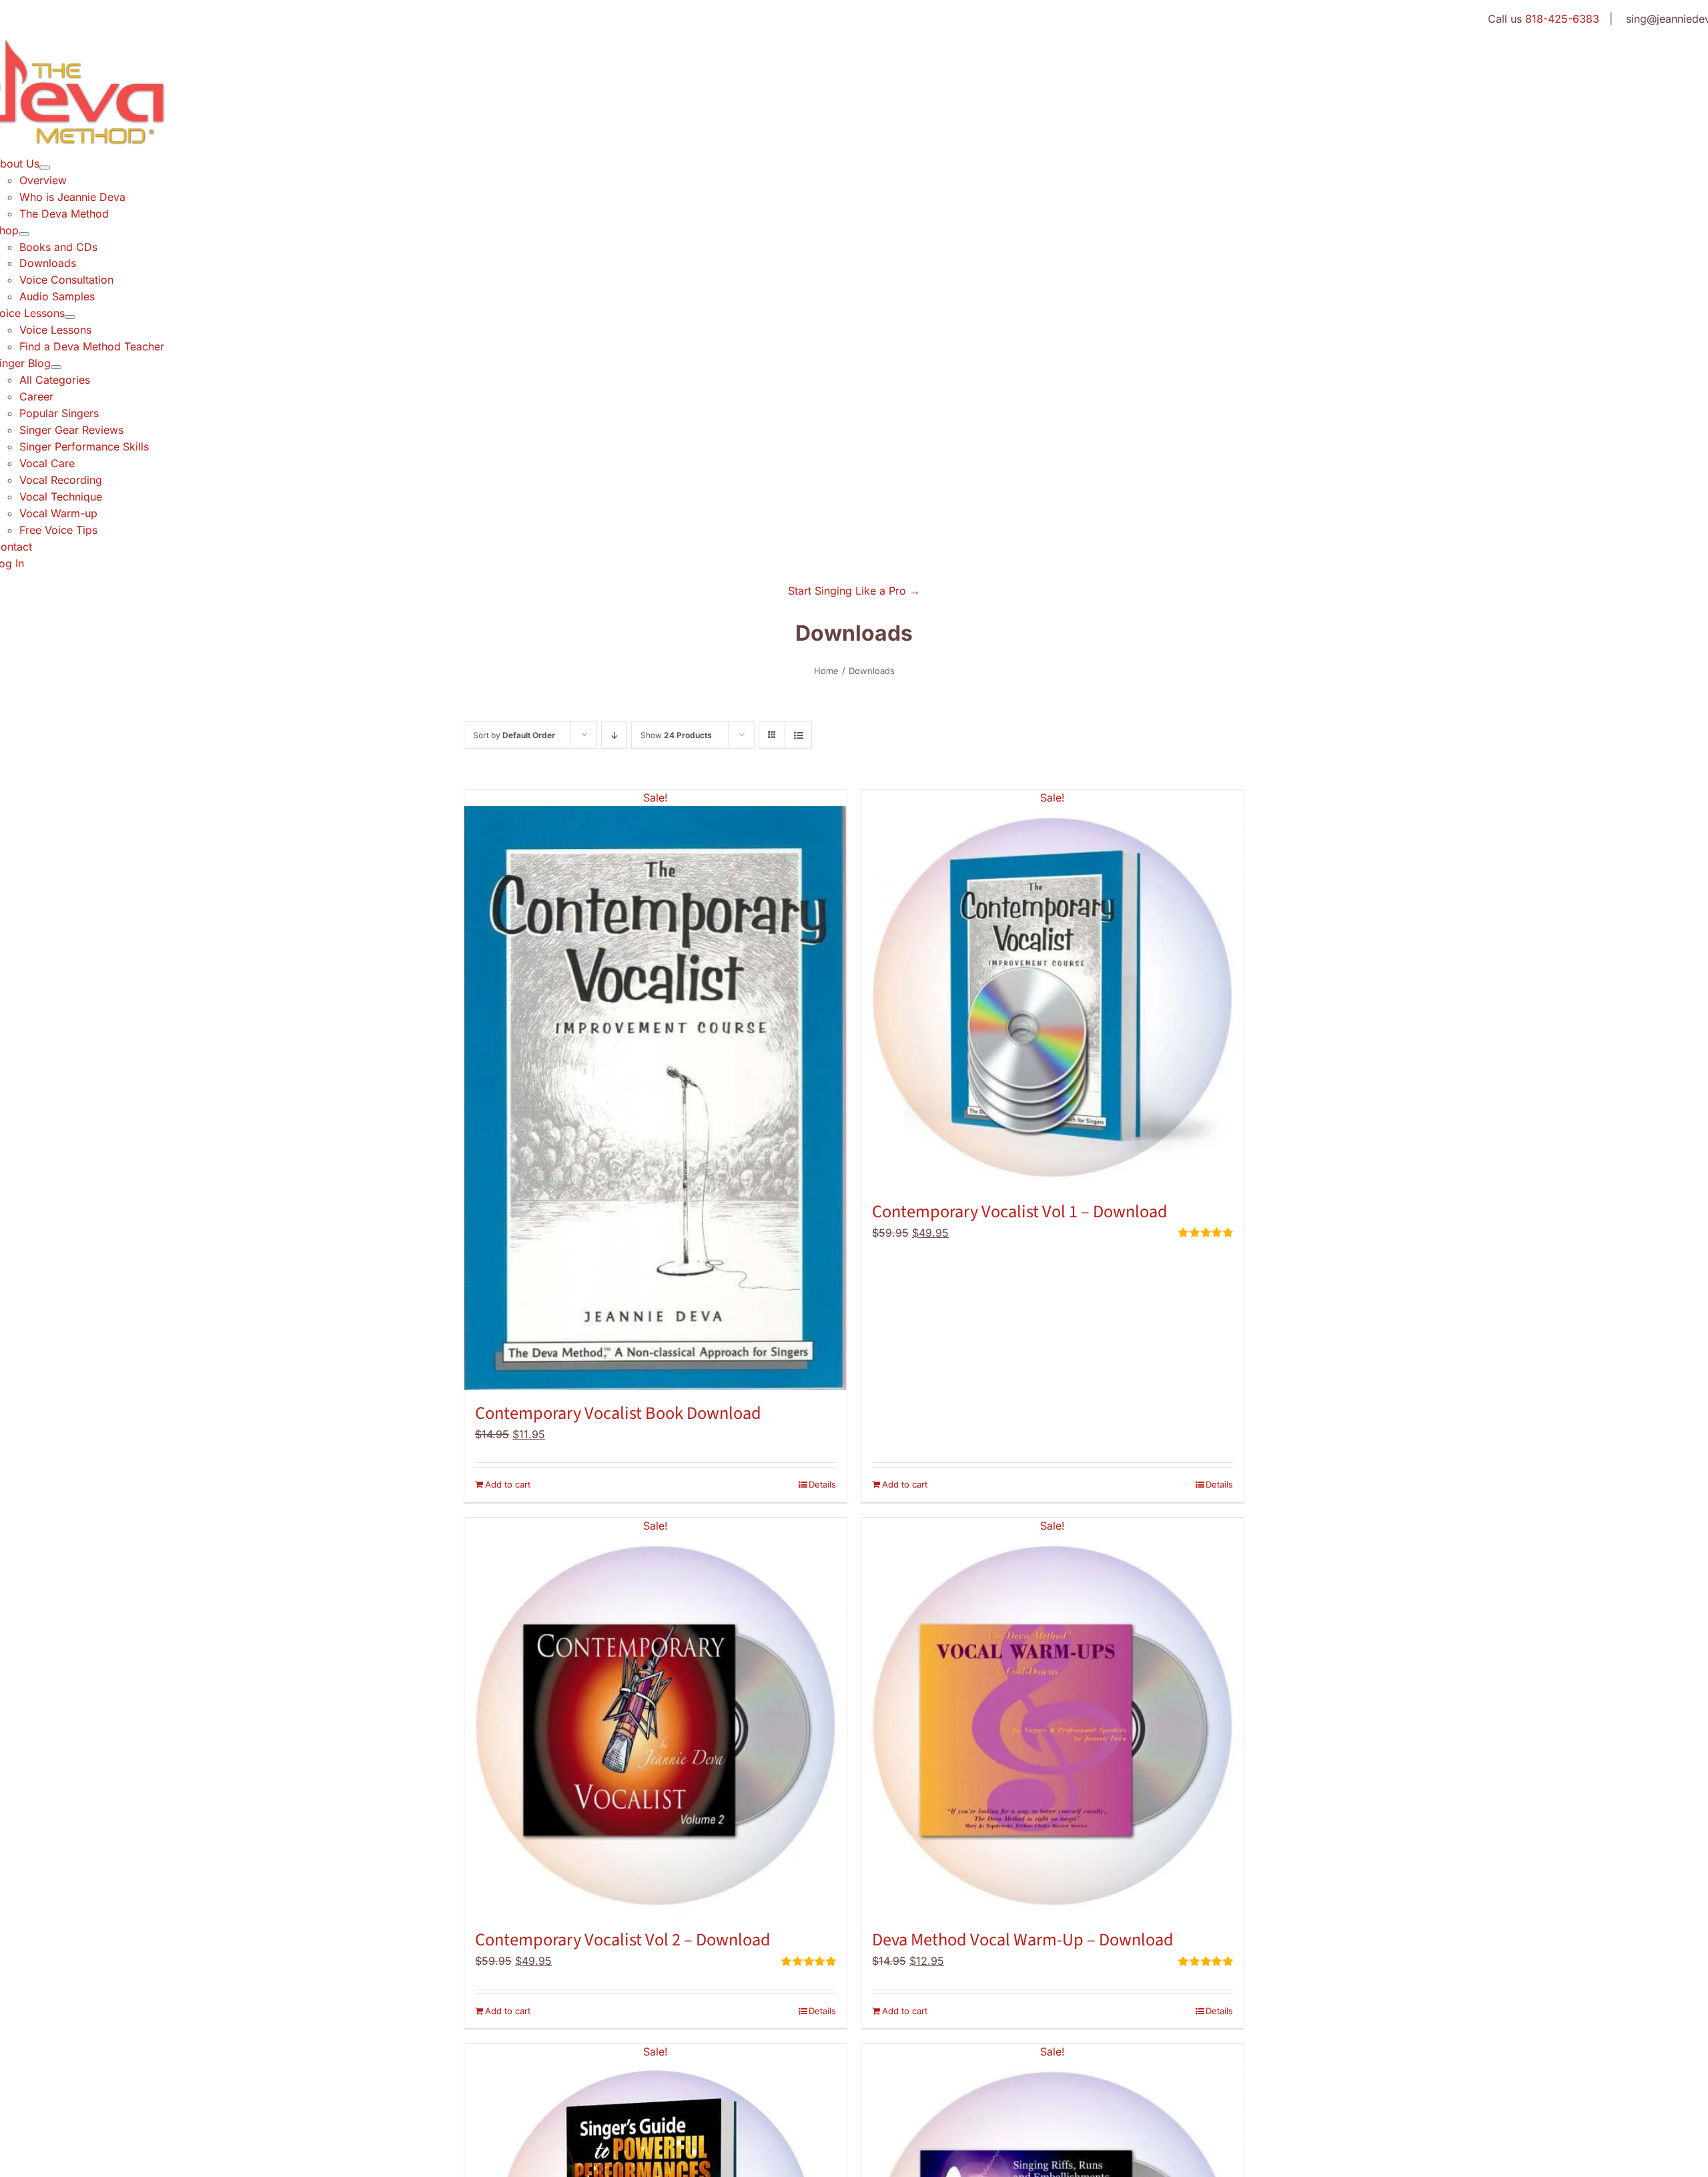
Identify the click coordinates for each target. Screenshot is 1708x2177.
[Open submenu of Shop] (24, 234)
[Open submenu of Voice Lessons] (70, 317)
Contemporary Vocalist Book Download (618, 1414)
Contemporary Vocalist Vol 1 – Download (1020, 1212)
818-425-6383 (1562, 19)
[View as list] (798, 735)
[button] (854, 591)
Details (822, 1484)
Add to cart (508, 1484)
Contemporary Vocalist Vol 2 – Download (623, 1940)
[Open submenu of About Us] (45, 168)
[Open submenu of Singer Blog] (56, 367)
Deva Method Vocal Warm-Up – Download (1023, 1940)
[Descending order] (614, 735)
